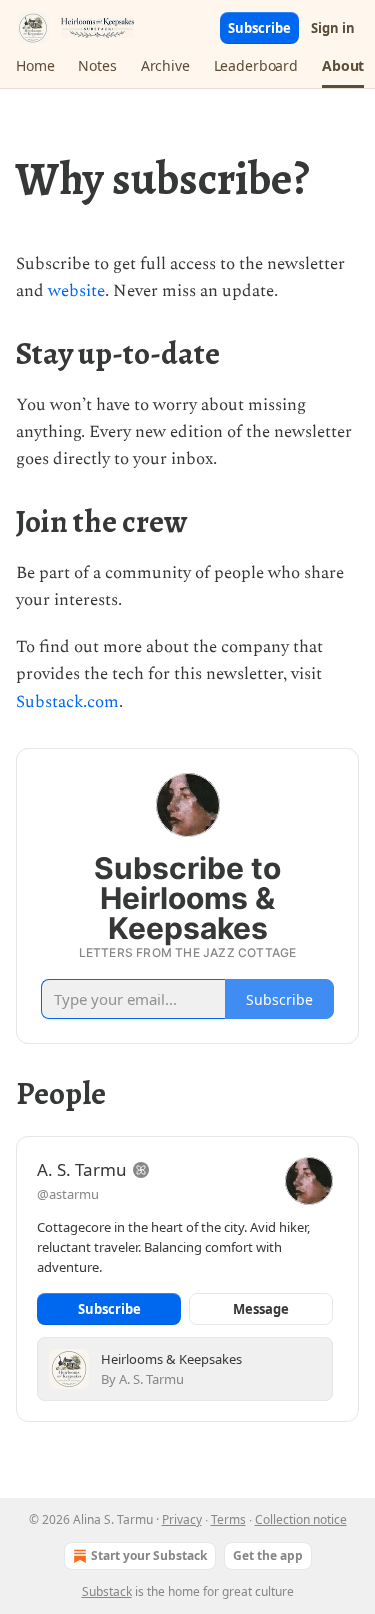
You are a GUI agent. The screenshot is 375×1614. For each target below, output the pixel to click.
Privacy (182, 1519)
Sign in (333, 28)
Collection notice (301, 1519)
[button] (35, 66)
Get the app (268, 1555)
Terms (228, 1519)
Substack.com (67, 702)
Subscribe (259, 28)
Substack (107, 1591)
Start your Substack (149, 1555)
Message (261, 1309)
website (76, 291)
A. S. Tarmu (82, 1169)
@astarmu (68, 1194)
